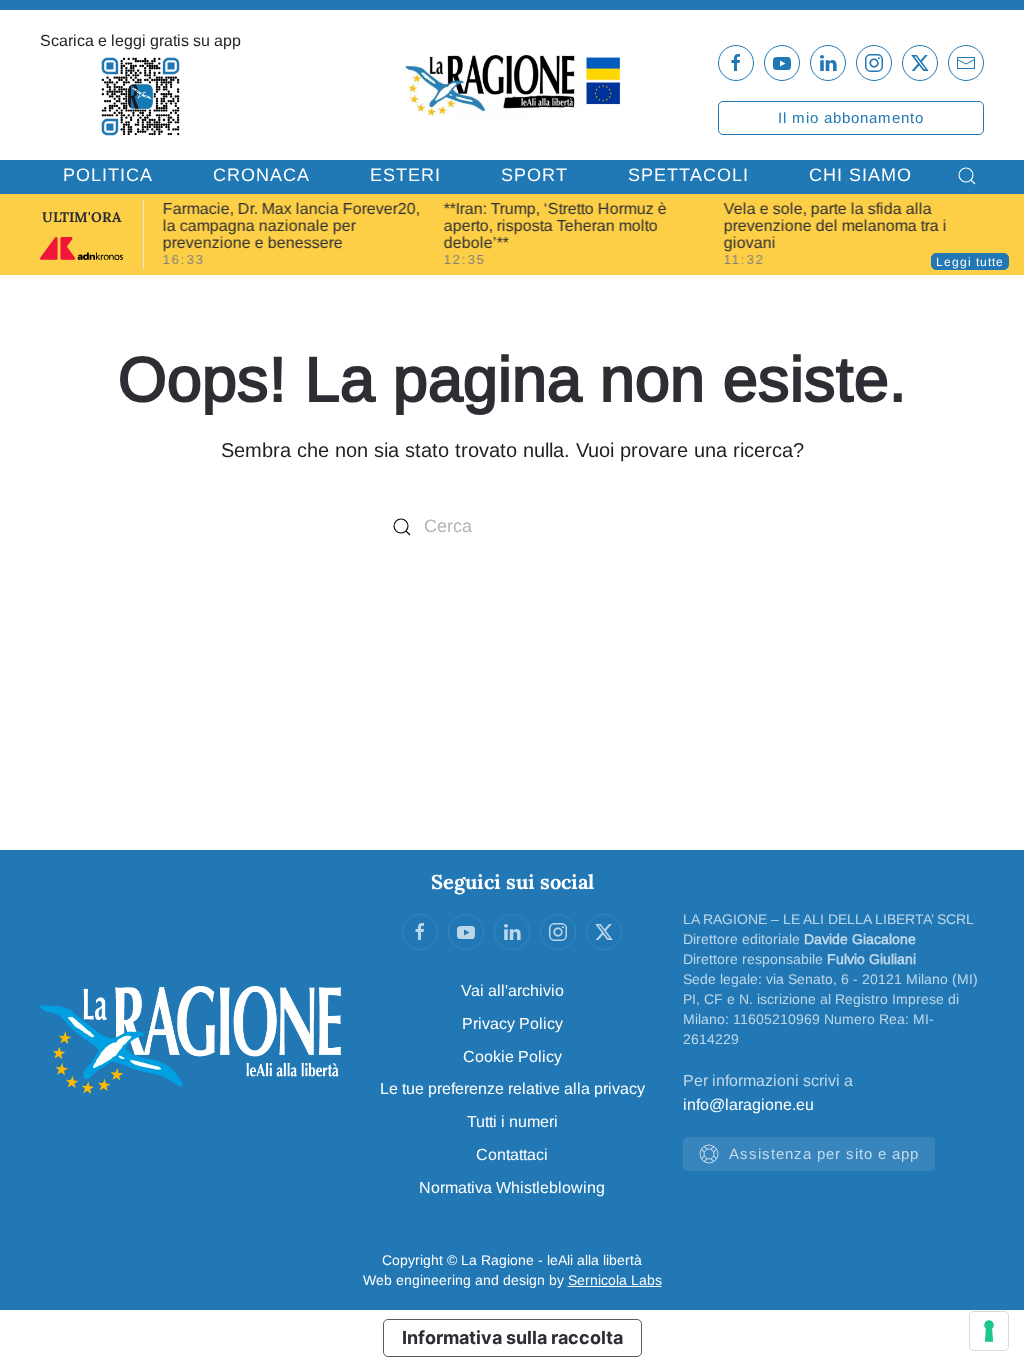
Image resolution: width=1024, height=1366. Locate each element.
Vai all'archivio (512, 990)
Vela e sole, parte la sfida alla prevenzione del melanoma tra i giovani (835, 225)
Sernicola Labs (615, 1280)
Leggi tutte (970, 262)
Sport (534, 175)
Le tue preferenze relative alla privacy (512, 1088)
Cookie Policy (512, 1056)
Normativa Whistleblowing (512, 1187)
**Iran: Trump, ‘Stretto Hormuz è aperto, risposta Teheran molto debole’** (554, 225)
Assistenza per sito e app (824, 1153)
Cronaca (261, 175)
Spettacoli (688, 175)
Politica (108, 175)
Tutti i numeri (512, 1121)
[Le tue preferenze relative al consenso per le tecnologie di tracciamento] (989, 1331)
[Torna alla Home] (511, 84)
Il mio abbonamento (851, 117)
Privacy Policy (512, 1023)
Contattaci (512, 1154)
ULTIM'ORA (81, 217)
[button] (967, 176)
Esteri (405, 175)
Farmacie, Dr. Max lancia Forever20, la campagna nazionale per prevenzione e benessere (291, 225)
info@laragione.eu (748, 1104)
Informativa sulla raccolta (512, 1337)
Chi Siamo (860, 175)
